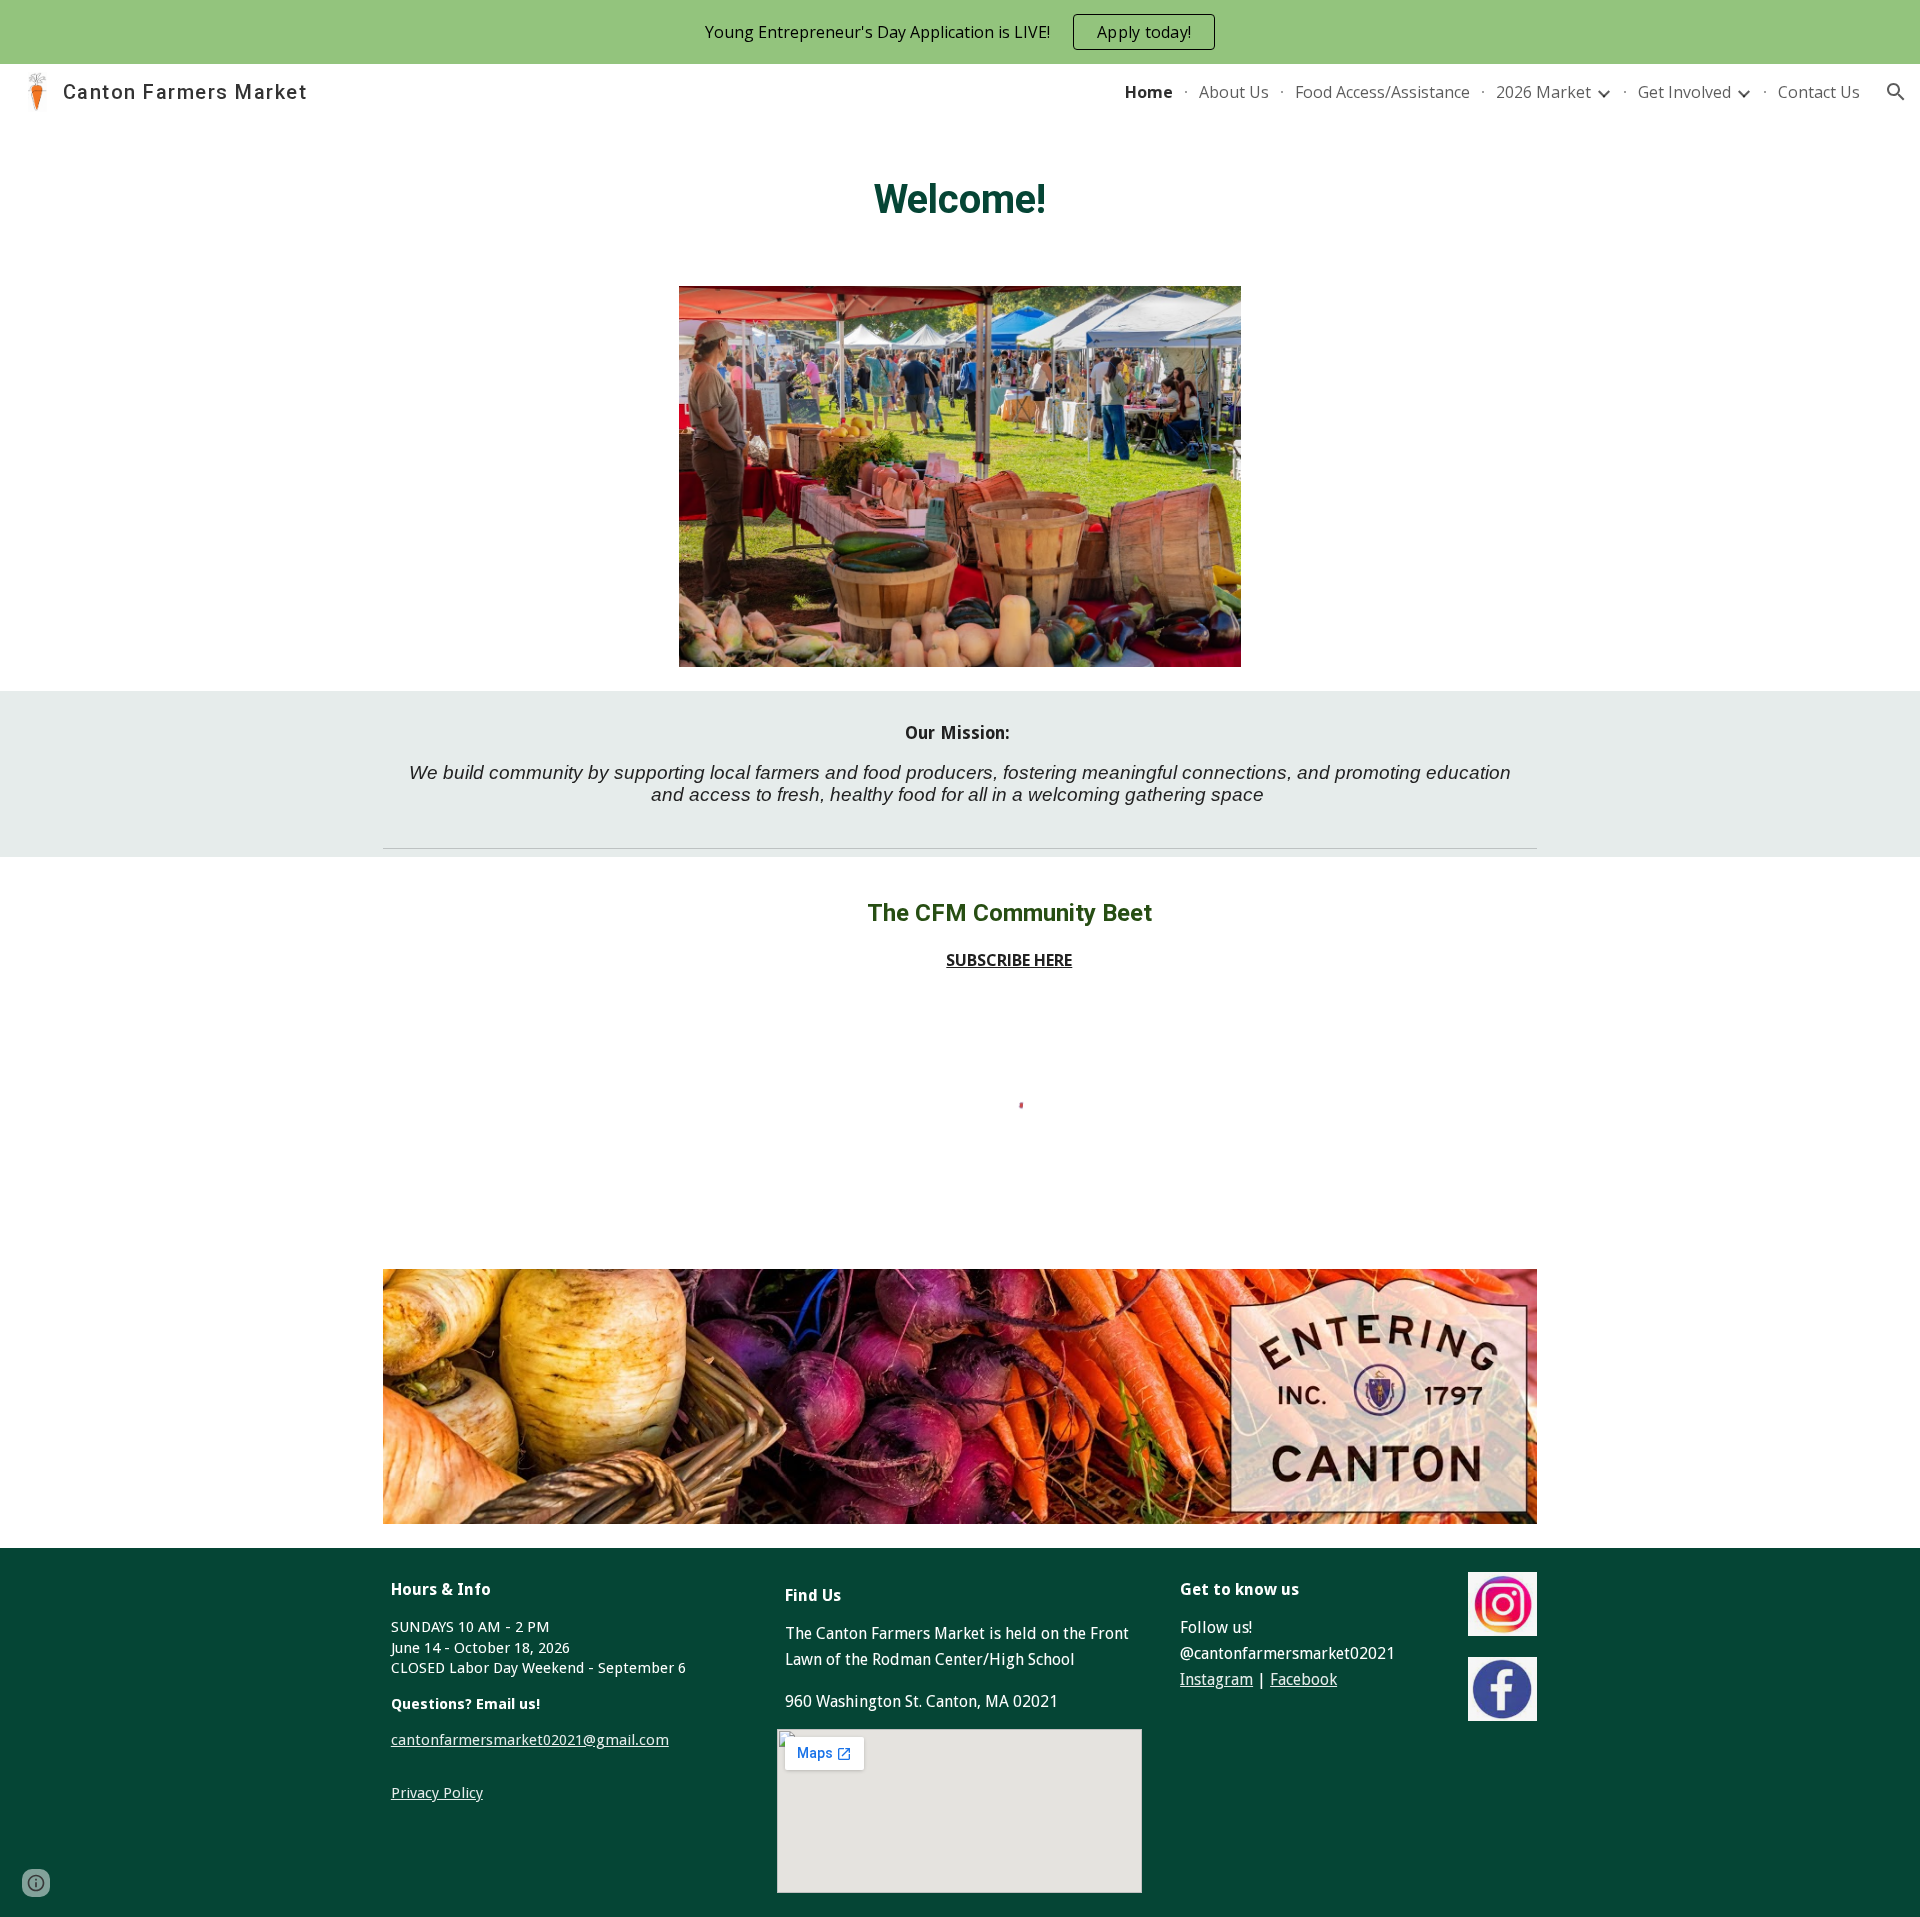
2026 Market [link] (1543, 92)
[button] (1896, 92)
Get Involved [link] (1684, 92)
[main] (959, 191)
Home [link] (1149, 92)
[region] (960, 32)
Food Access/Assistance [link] (1382, 92)
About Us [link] (1234, 92)
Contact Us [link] (1819, 92)
